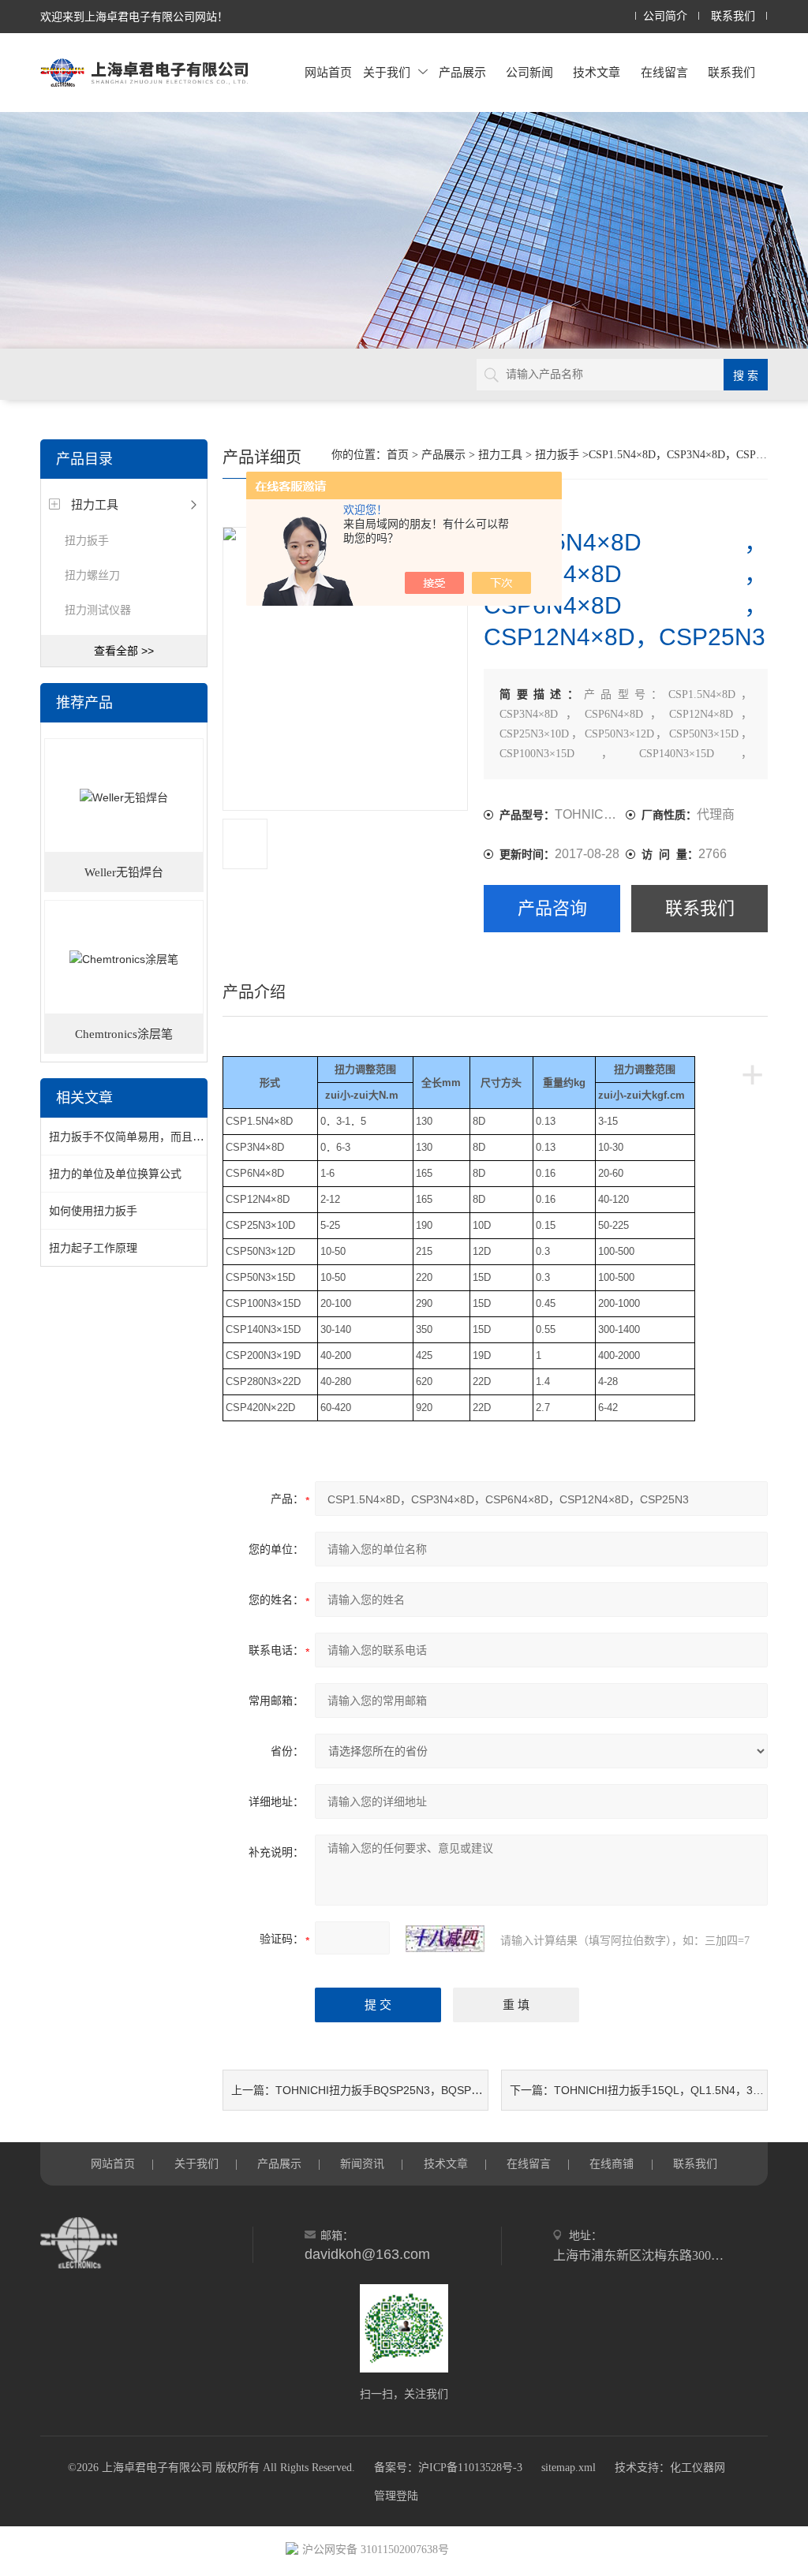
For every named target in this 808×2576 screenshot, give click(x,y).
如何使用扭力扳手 (93, 1211)
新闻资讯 (362, 2163)
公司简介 (665, 16)
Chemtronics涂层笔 (124, 1034)
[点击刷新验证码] (445, 1939)
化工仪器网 (698, 2468)
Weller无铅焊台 (124, 872)
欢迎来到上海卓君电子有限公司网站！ (134, 17)
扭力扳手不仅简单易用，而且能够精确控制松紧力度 (176, 1137)
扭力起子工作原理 (93, 1248)
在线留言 (664, 72)
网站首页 (328, 72)
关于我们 (387, 72)
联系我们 (733, 16)
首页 (398, 455)
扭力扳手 (87, 540)
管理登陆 (396, 2496)
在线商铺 (612, 2163)
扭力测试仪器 (98, 610)
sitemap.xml (569, 2468)
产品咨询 (552, 908)
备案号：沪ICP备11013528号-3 (448, 2468)
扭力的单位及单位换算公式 (115, 1174)
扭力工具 (95, 504)
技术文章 (597, 72)
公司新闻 (529, 72)
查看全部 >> (124, 651)
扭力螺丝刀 (92, 575)
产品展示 (462, 72)
